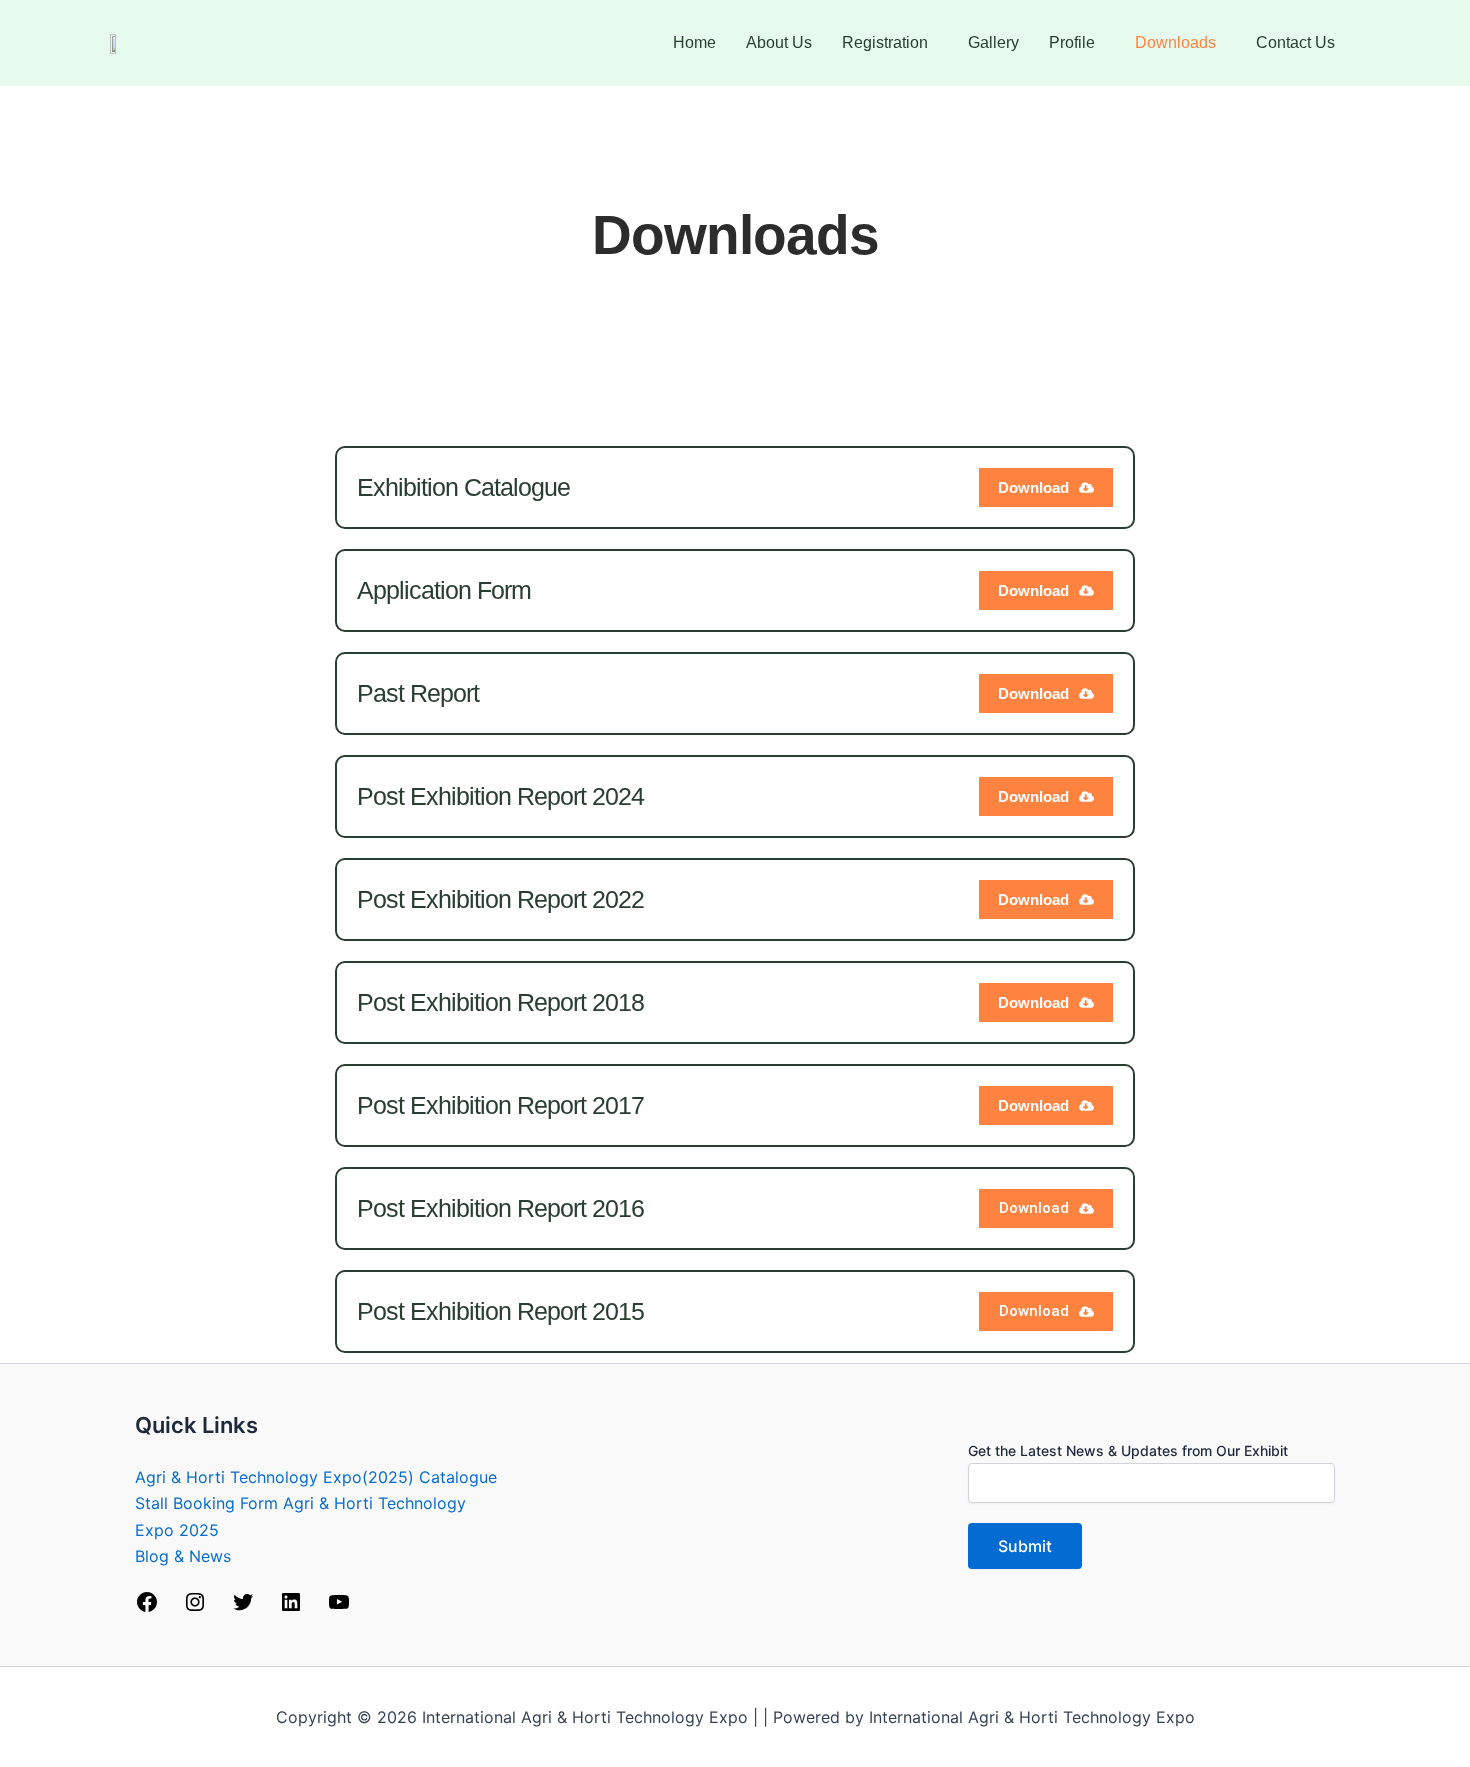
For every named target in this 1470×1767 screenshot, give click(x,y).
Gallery (993, 42)
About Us (779, 42)
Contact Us (1295, 42)
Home (694, 42)
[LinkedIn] (291, 1608)
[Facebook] (147, 1608)
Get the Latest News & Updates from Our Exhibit (1128, 1450)
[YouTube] (339, 1608)
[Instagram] (195, 1608)
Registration (885, 42)
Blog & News (183, 1556)
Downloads (1175, 42)
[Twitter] (243, 1608)
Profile (1072, 42)
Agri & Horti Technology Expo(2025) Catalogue (316, 1477)
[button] (890, 43)
